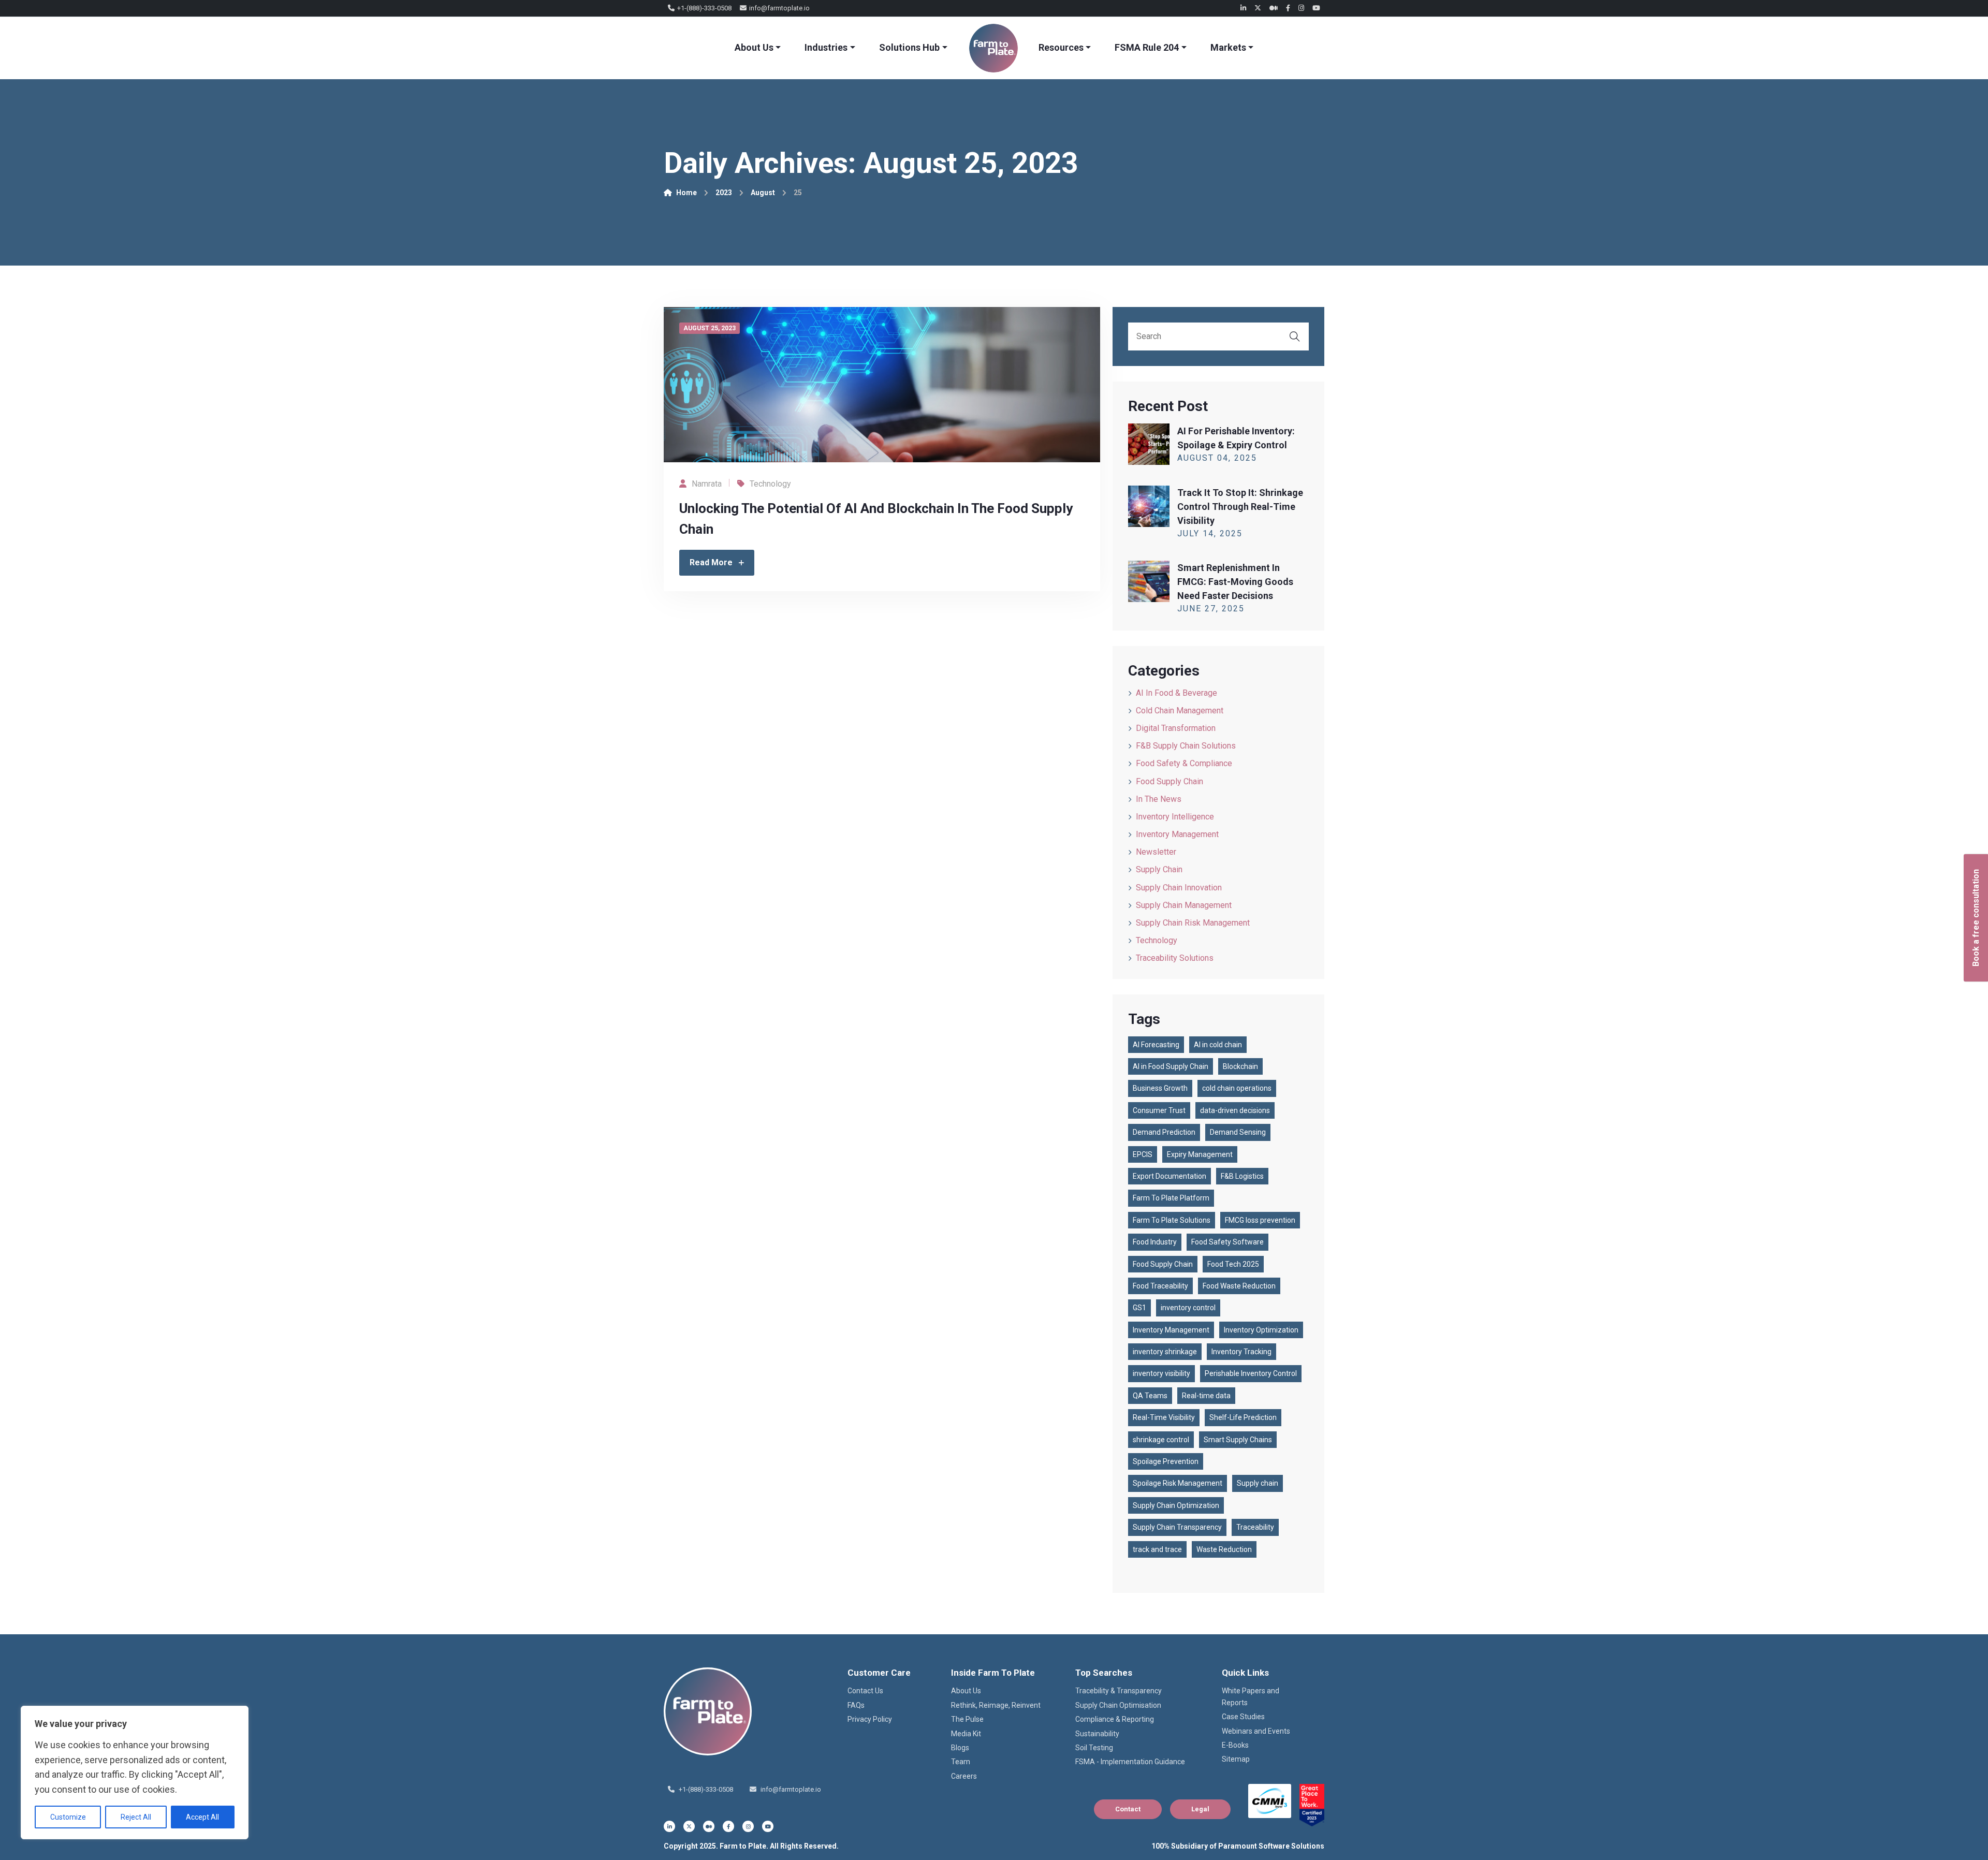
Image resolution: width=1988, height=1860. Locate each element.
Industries (826, 47)
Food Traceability (1160, 1286)
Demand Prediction (1164, 1132)
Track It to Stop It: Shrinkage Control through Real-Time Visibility (1240, 507)
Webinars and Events (1256, 1731)
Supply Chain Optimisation (1118, 1705)
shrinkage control (1161, 1440)
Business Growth (1160, 1088)
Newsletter (1156, 852)
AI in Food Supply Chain (1171, 1066)
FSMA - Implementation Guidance (1130, 1762)
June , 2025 (1211, 609)
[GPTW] (1312, 1805)
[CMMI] (1270, 1801)
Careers (964, 1776)
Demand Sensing (1238, 1132)
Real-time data (1206, 1396)
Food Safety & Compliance (1184, 763)
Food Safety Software (1227, 1242)
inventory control (1188, 1308)
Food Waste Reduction (1239, 1286)
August (763, 193)
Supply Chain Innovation (1179, 888)
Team (961, 1762)
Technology (770, 484)
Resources (1061, 47)
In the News (1159, 799)
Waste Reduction (1224, 1549)
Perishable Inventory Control (1251, 1373)
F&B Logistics (1242, 1176)
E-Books (1235, 1745)
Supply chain (1258, 1483)
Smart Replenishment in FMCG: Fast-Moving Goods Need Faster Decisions (1235, 582)
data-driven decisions (1235, 1110)
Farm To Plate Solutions (1172, 1220)
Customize (68, 1817)
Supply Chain (1159, 869)
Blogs (960, 1748)
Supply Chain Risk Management (1193, 923)
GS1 (1139, 1308)
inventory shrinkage (1165, 1352)
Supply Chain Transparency (1177, 1527)
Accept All (202, 1817)
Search (1295, 336)
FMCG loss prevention (1260, 1220)
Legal (1200, 1809)
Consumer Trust (1159, 1110)
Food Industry (1155, 1242)
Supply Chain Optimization (1176, 1505)
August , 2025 (1217, 458)
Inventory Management (1177, 834)
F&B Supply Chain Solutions (1186, 746)
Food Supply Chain (1170, 781)
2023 (724, 193)
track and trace (1157, 1549)
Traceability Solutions (1175, 958)
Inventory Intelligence (1175, 817)
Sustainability (1097, 1734)
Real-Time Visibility (1164, 1417)
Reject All (136, 1817)
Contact (1128, 1809)
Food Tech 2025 (1233, 1264)
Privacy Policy (870, 1719)
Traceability (1255, 1527)
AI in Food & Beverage (1176, 693)
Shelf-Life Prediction (1243, 1417)
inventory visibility (1161, 1373)
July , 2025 (1210, 533)
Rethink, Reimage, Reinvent (996, 1705)
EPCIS (1143, 1154)
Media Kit (966, 1734)
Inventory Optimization (1261, 1330)
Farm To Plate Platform (1171, 1198)
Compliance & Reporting (1115, 1719)
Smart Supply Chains (1238, 1440)
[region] (135, 1773)
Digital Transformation (1176, 728)
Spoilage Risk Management (1178, 1483)
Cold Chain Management (1180, 711)
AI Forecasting (1156, 1045)
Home (686, 193)
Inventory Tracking (1241, 1352)
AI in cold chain (1218, 1045)
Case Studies (1243, 1717)
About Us (754, 47)
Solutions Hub (909, 47)
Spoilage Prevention (1166, 1461)
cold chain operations (1237, 1088)
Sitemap (1236, 1759)
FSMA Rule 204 (1147, 47)
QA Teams (1150, 1396)
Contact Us (865, 1691)
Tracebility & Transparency (1119, 1691)
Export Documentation (1170, 1176)
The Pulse (967, 1719)
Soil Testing (1094, 1748)
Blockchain (1240, 1066)
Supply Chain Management (1184, 905)
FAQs (856, 1705)
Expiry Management (1200, 1154)
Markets (1228, 47)
